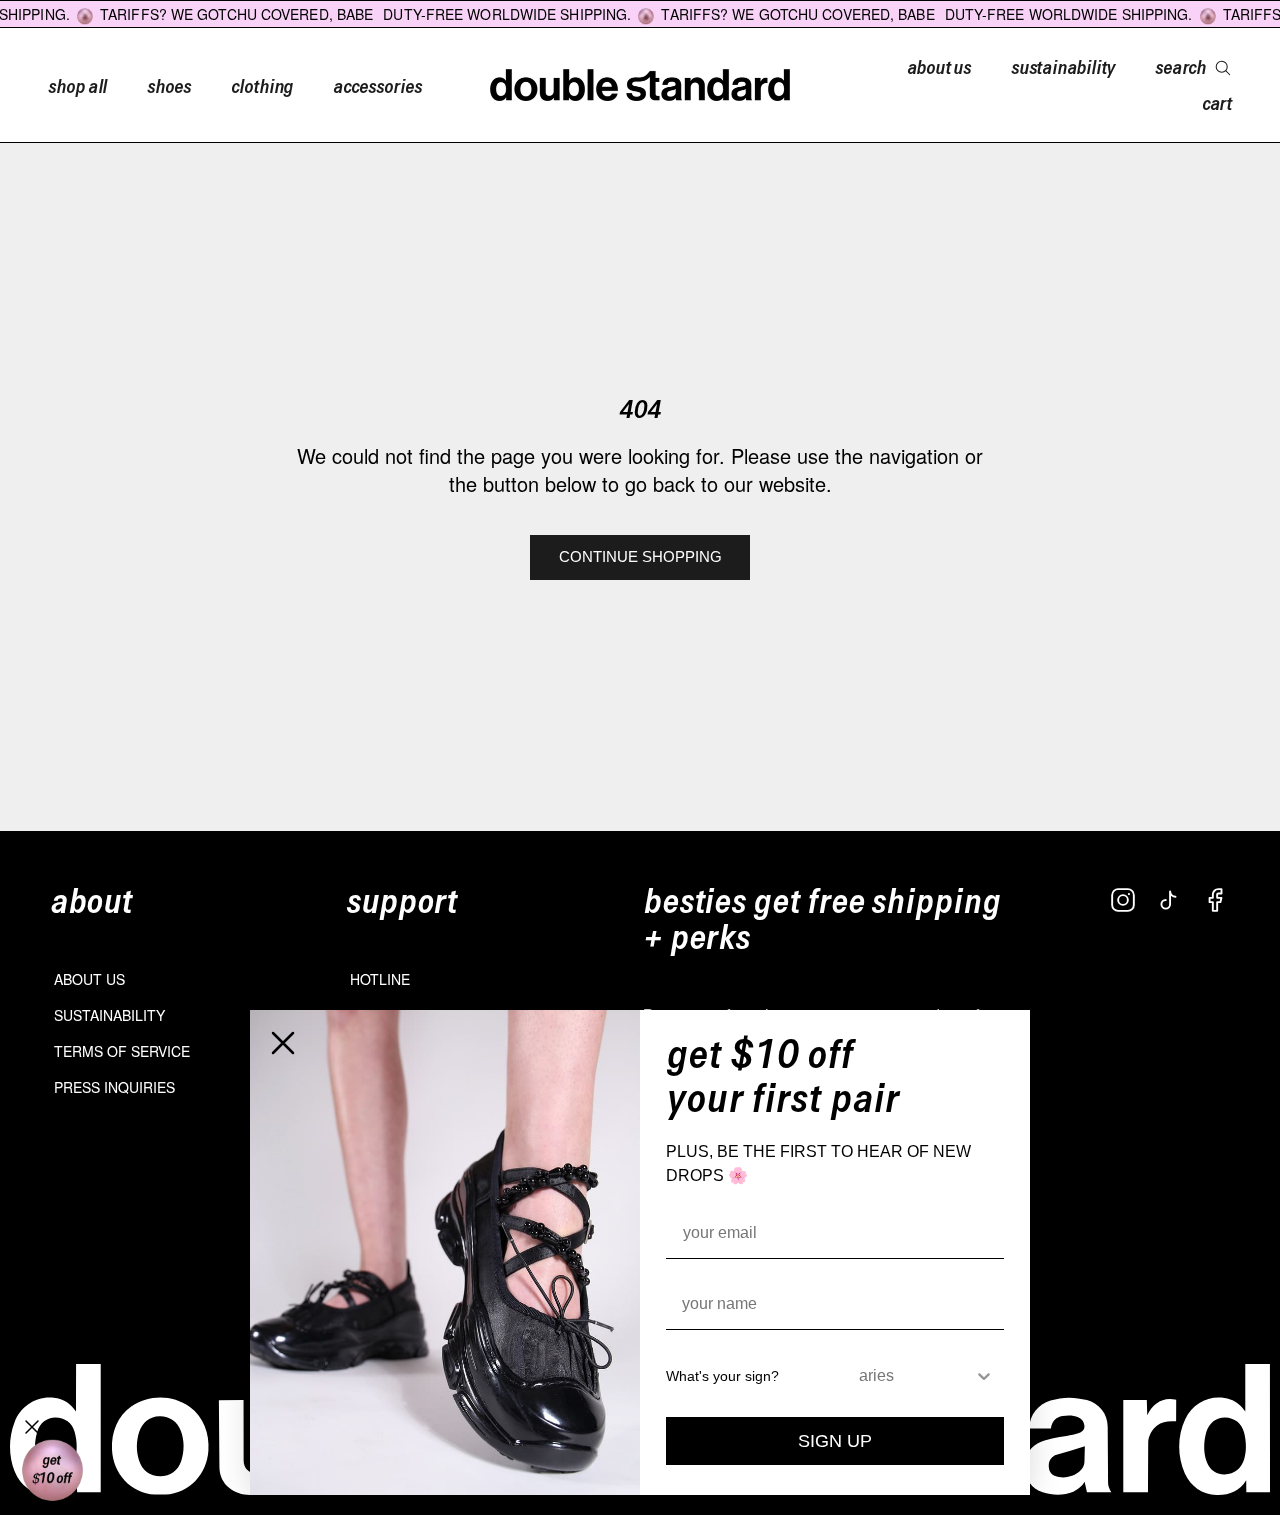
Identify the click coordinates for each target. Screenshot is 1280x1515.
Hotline (380, 979)
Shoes (169, 85)
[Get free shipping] (52, 1471)
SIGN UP (835, 1441)
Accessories (377, 85)
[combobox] (916, 1376)
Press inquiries (114, 1087)
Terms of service (122, 1051)
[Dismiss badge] (32, 1427)
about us (939, 66)
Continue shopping (640, 556)
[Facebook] (1215, 900)
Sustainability (109, 1015)
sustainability (1063, 66)
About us (89, 979)
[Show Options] (984, 1376)
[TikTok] (1169, 900)
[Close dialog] (283, 1043)
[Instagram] (1123, 900)
